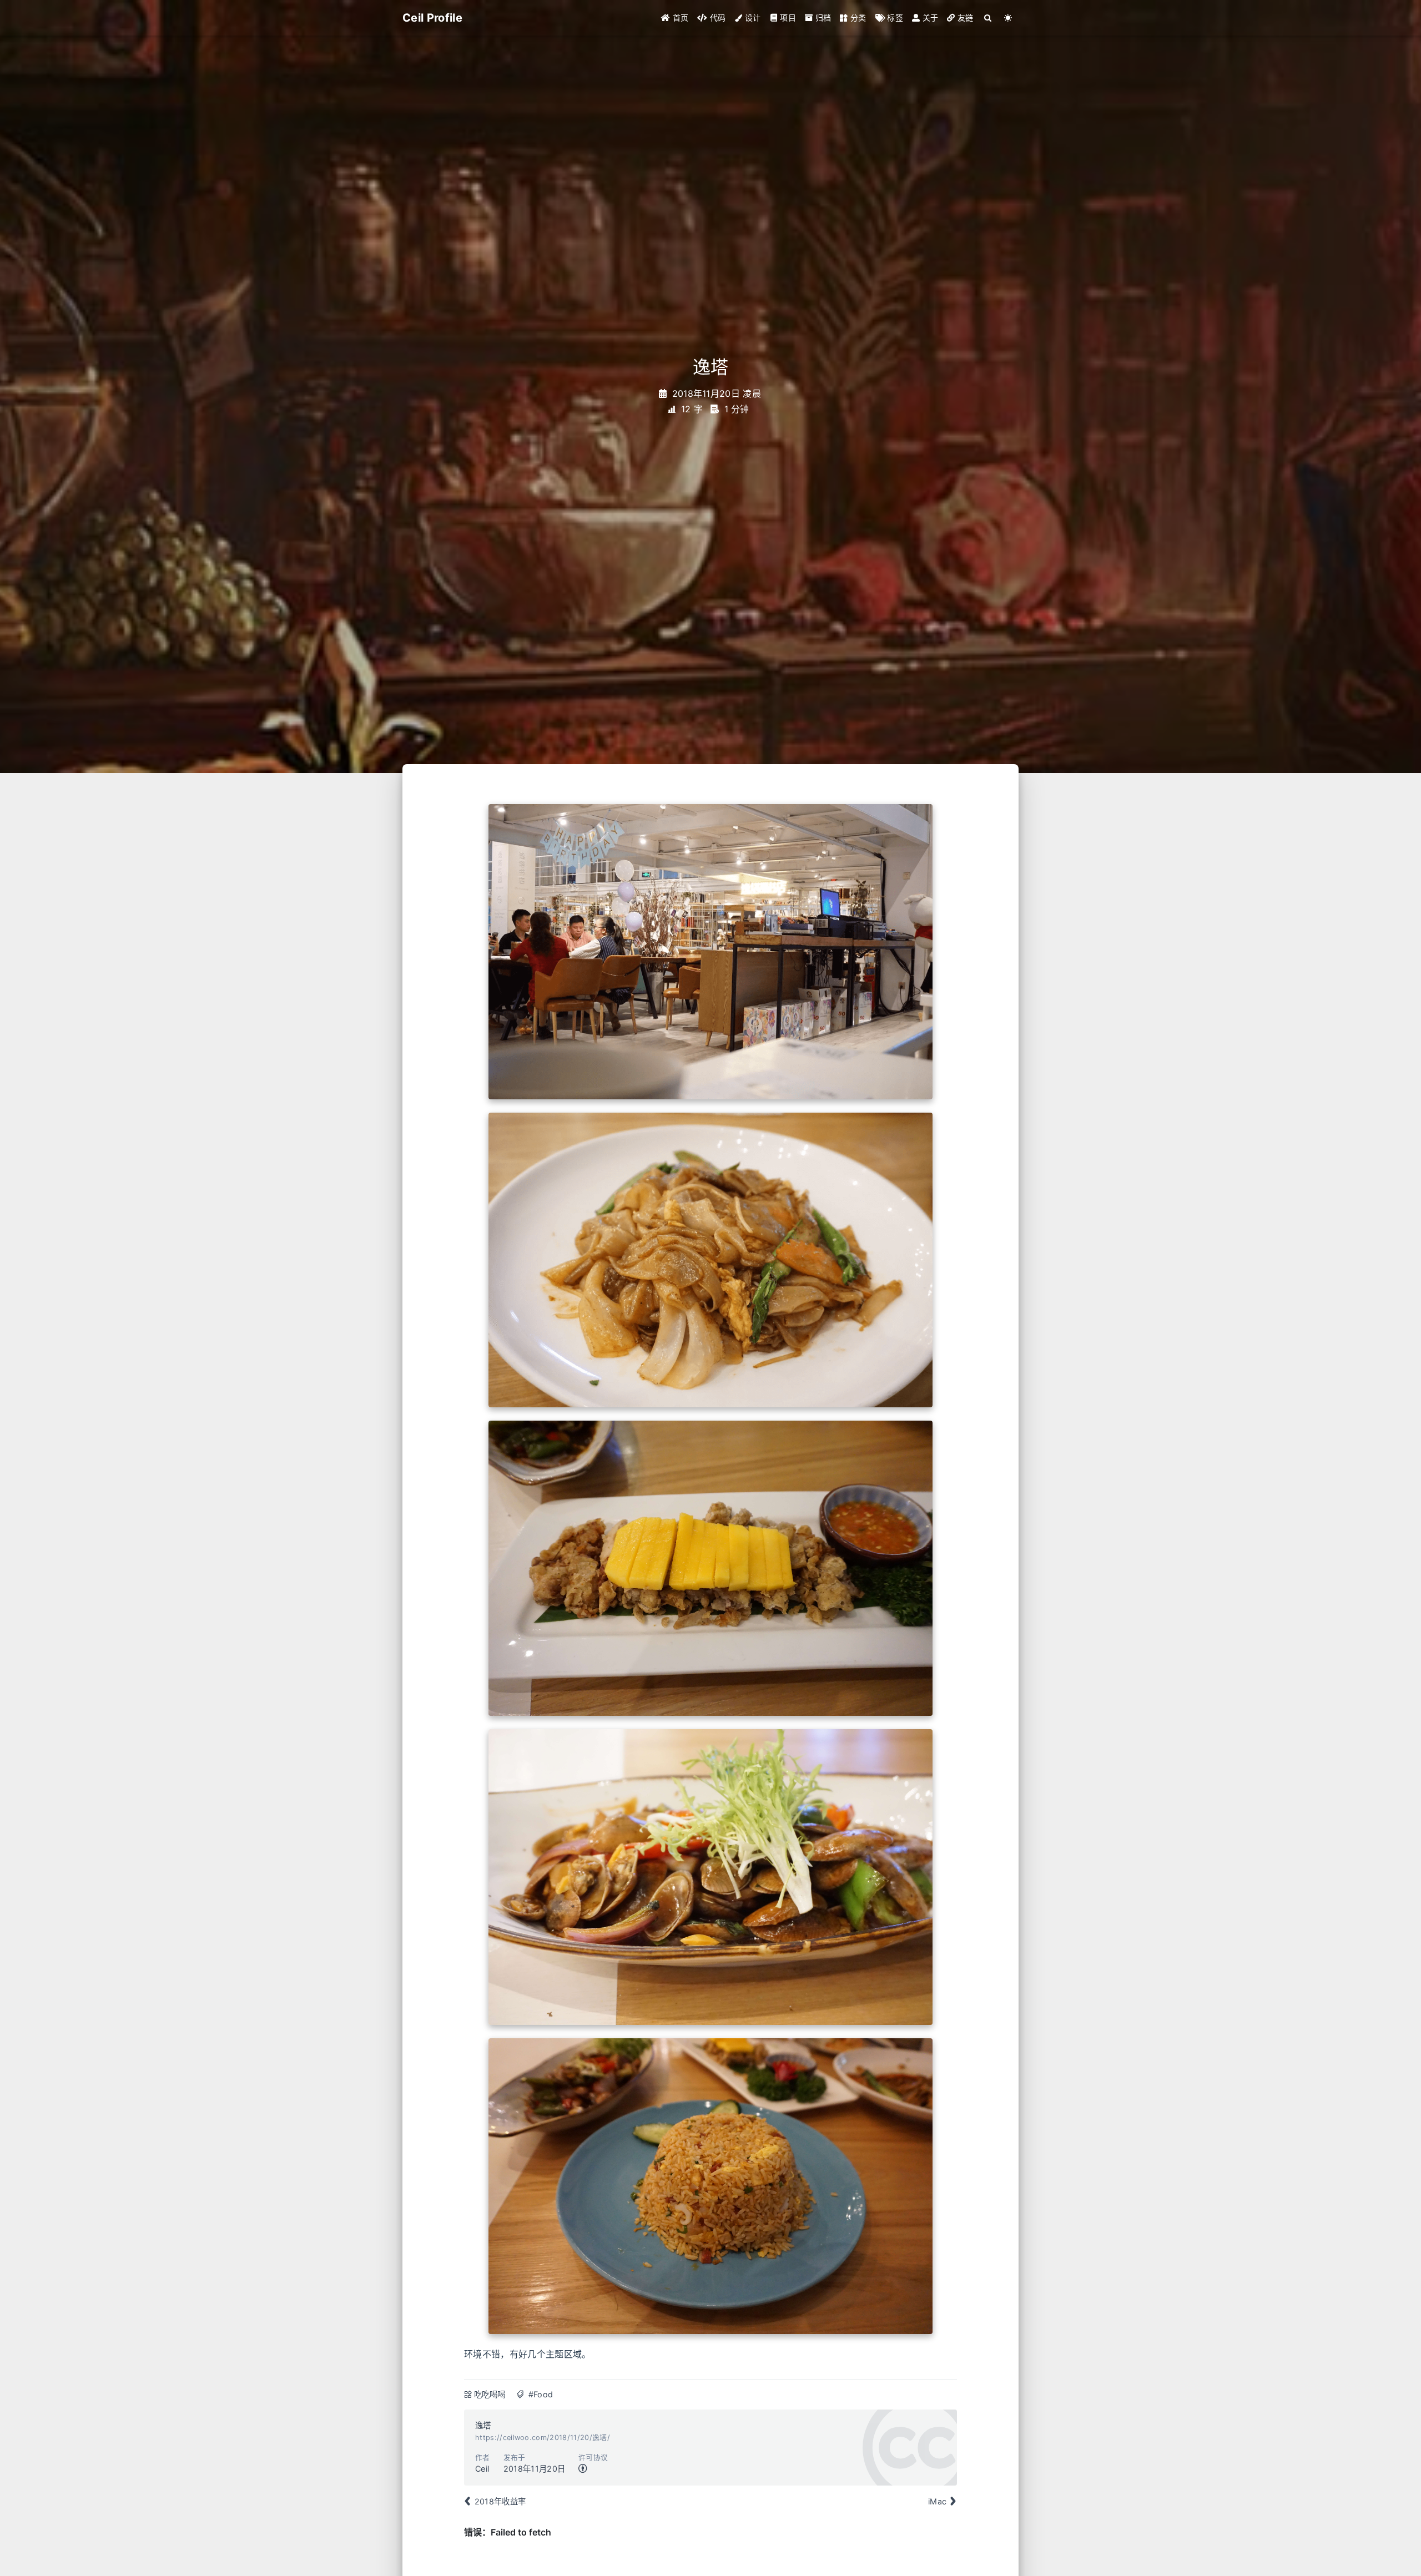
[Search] (988, 18)
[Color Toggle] (1008, 18)
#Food (541, 2394)
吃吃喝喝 (490, 2394)
